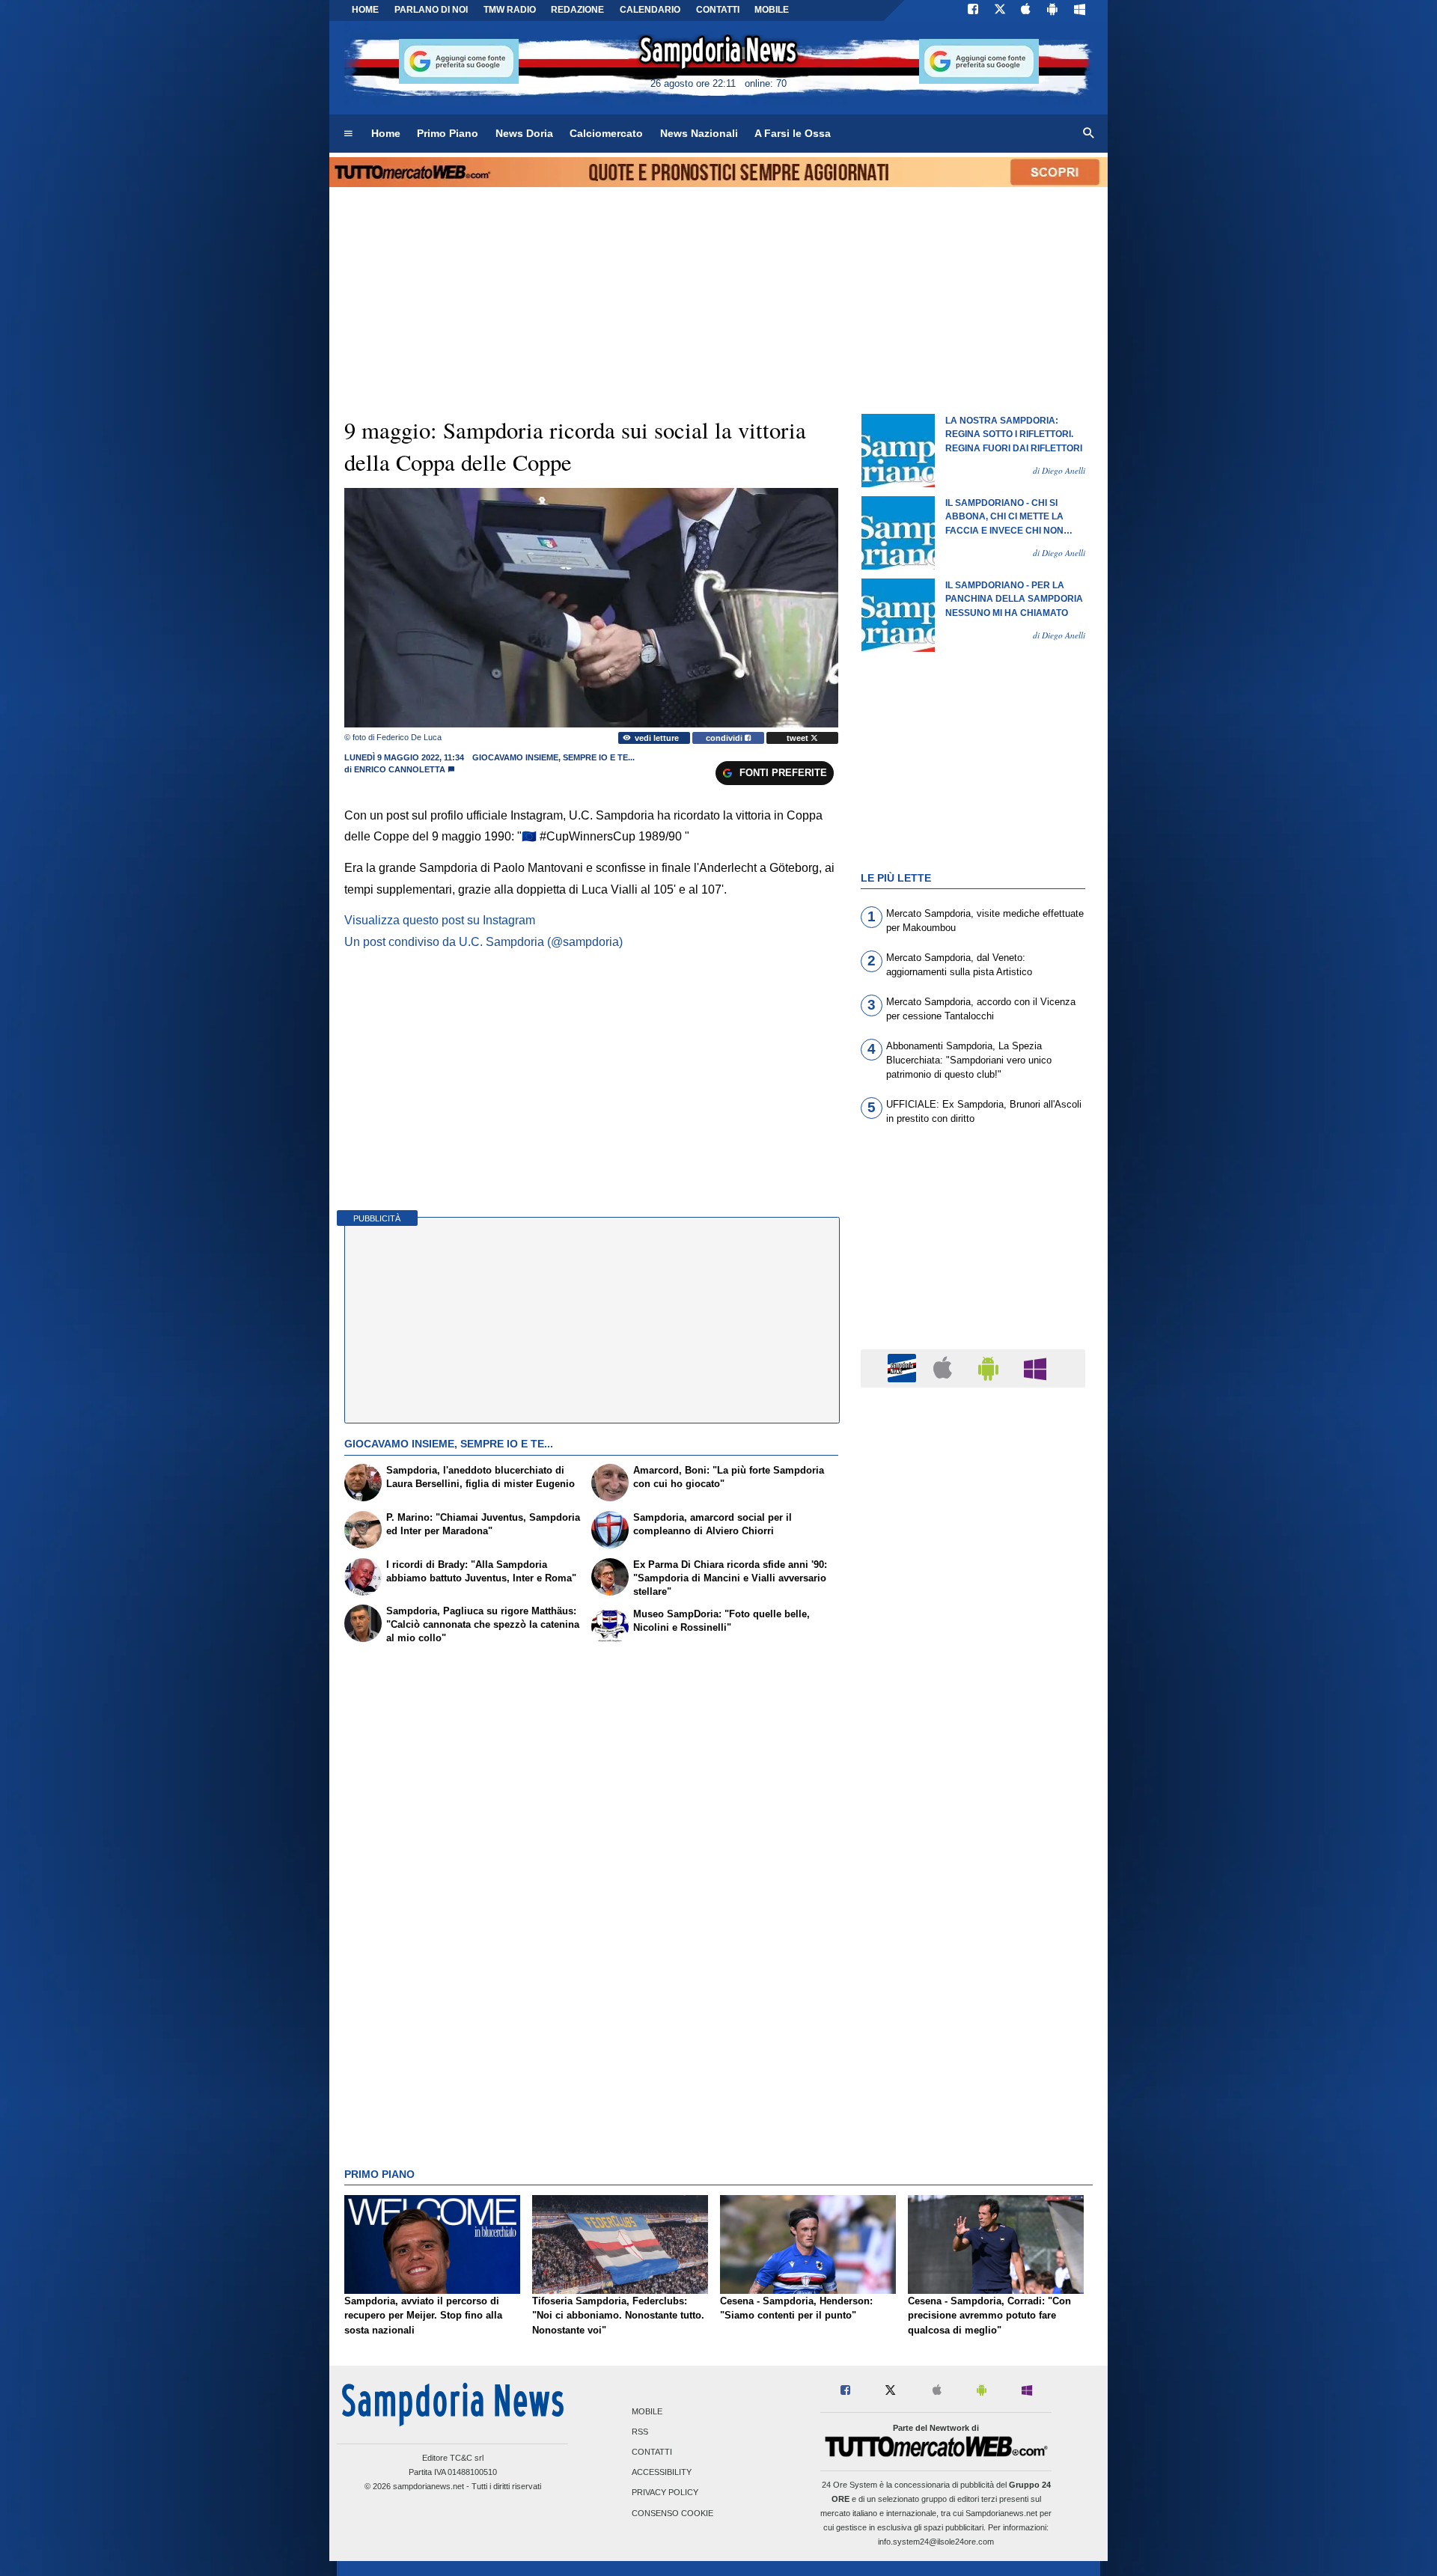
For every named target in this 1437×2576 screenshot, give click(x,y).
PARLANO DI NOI (431, 10)
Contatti (652, 2453)
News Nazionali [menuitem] (699, 133)
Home (365, 10)
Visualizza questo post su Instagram (440, 920)
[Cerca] (1089, 134)
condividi (725, 738)
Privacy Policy (665, 2493)
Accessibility (662, 2473)
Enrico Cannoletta (400, 769)
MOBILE (772, 10)
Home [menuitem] (386, 133)
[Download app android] (1052, 10)
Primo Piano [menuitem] (448, 133)
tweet (799, 738)
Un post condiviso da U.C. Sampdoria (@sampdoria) (483, 942)
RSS (640, 2432)
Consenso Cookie (672, 2513)
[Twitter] (1000, 10)
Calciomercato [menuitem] (606, 133)
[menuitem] (348, 134)
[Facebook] (973, 10)
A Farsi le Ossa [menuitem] (793, 133)
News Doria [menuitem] (524, 133)
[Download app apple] (1026, 10)
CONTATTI (718, 10)
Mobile (647, 2411)
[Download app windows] (1080, 10)
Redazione (577, 10)
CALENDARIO (650, 10)
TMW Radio (510, 10)
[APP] (904, 1368)
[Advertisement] (973, 1980)
